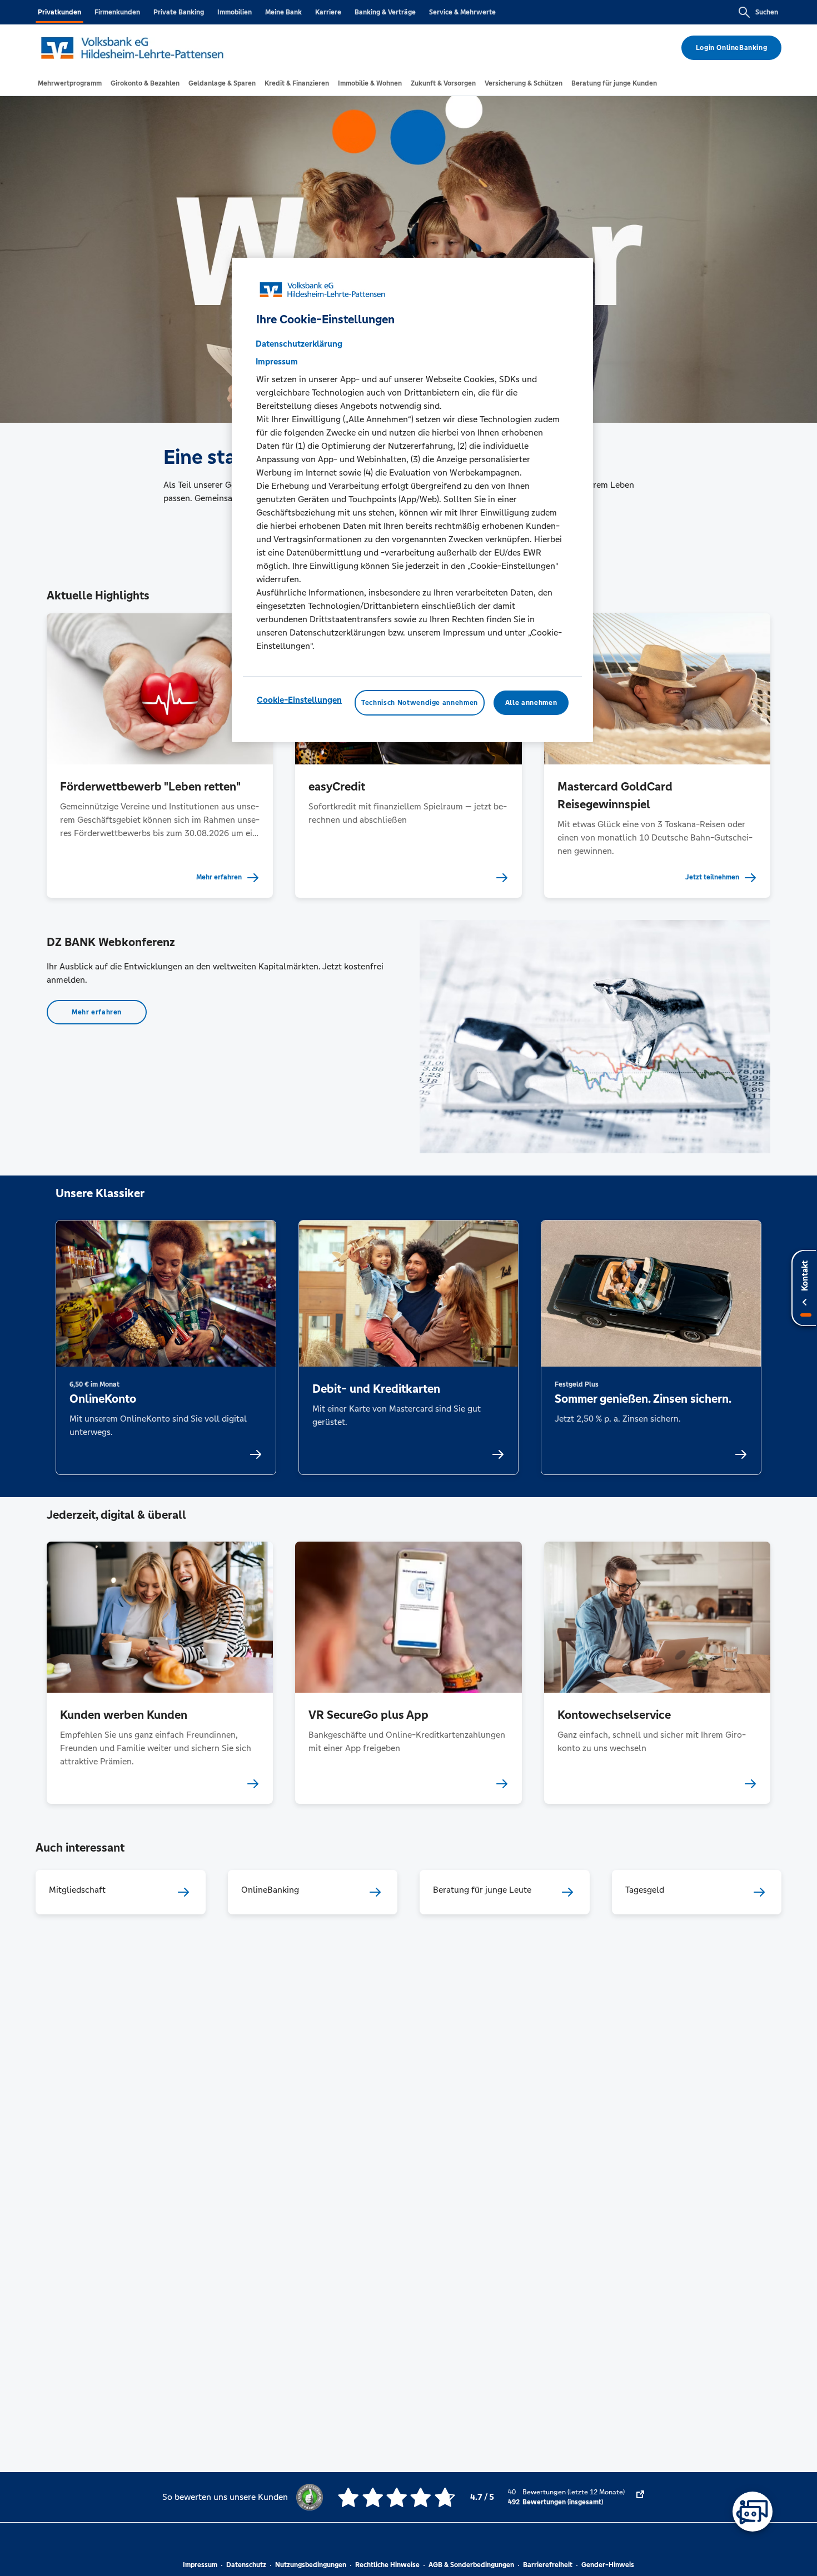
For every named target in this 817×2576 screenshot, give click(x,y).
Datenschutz (246, 2565)
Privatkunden (59, 12)
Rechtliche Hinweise (387, 2565)
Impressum (200, 2565)
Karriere (328, 12)
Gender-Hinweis (608, 2565)
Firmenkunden (117, 12)
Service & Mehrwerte (462, 12)
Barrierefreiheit (548, 2565)
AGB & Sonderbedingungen (471, 2565)
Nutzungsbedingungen (311, 2565)
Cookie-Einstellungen (299, 699)
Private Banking (179, 12)
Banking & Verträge (385, 12)
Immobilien (235, 12)
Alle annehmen (531, 702)
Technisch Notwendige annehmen (420, 702)
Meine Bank (283, 12)
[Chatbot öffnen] (753, 2512)
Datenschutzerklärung (299, 343)
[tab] (70, 83)
